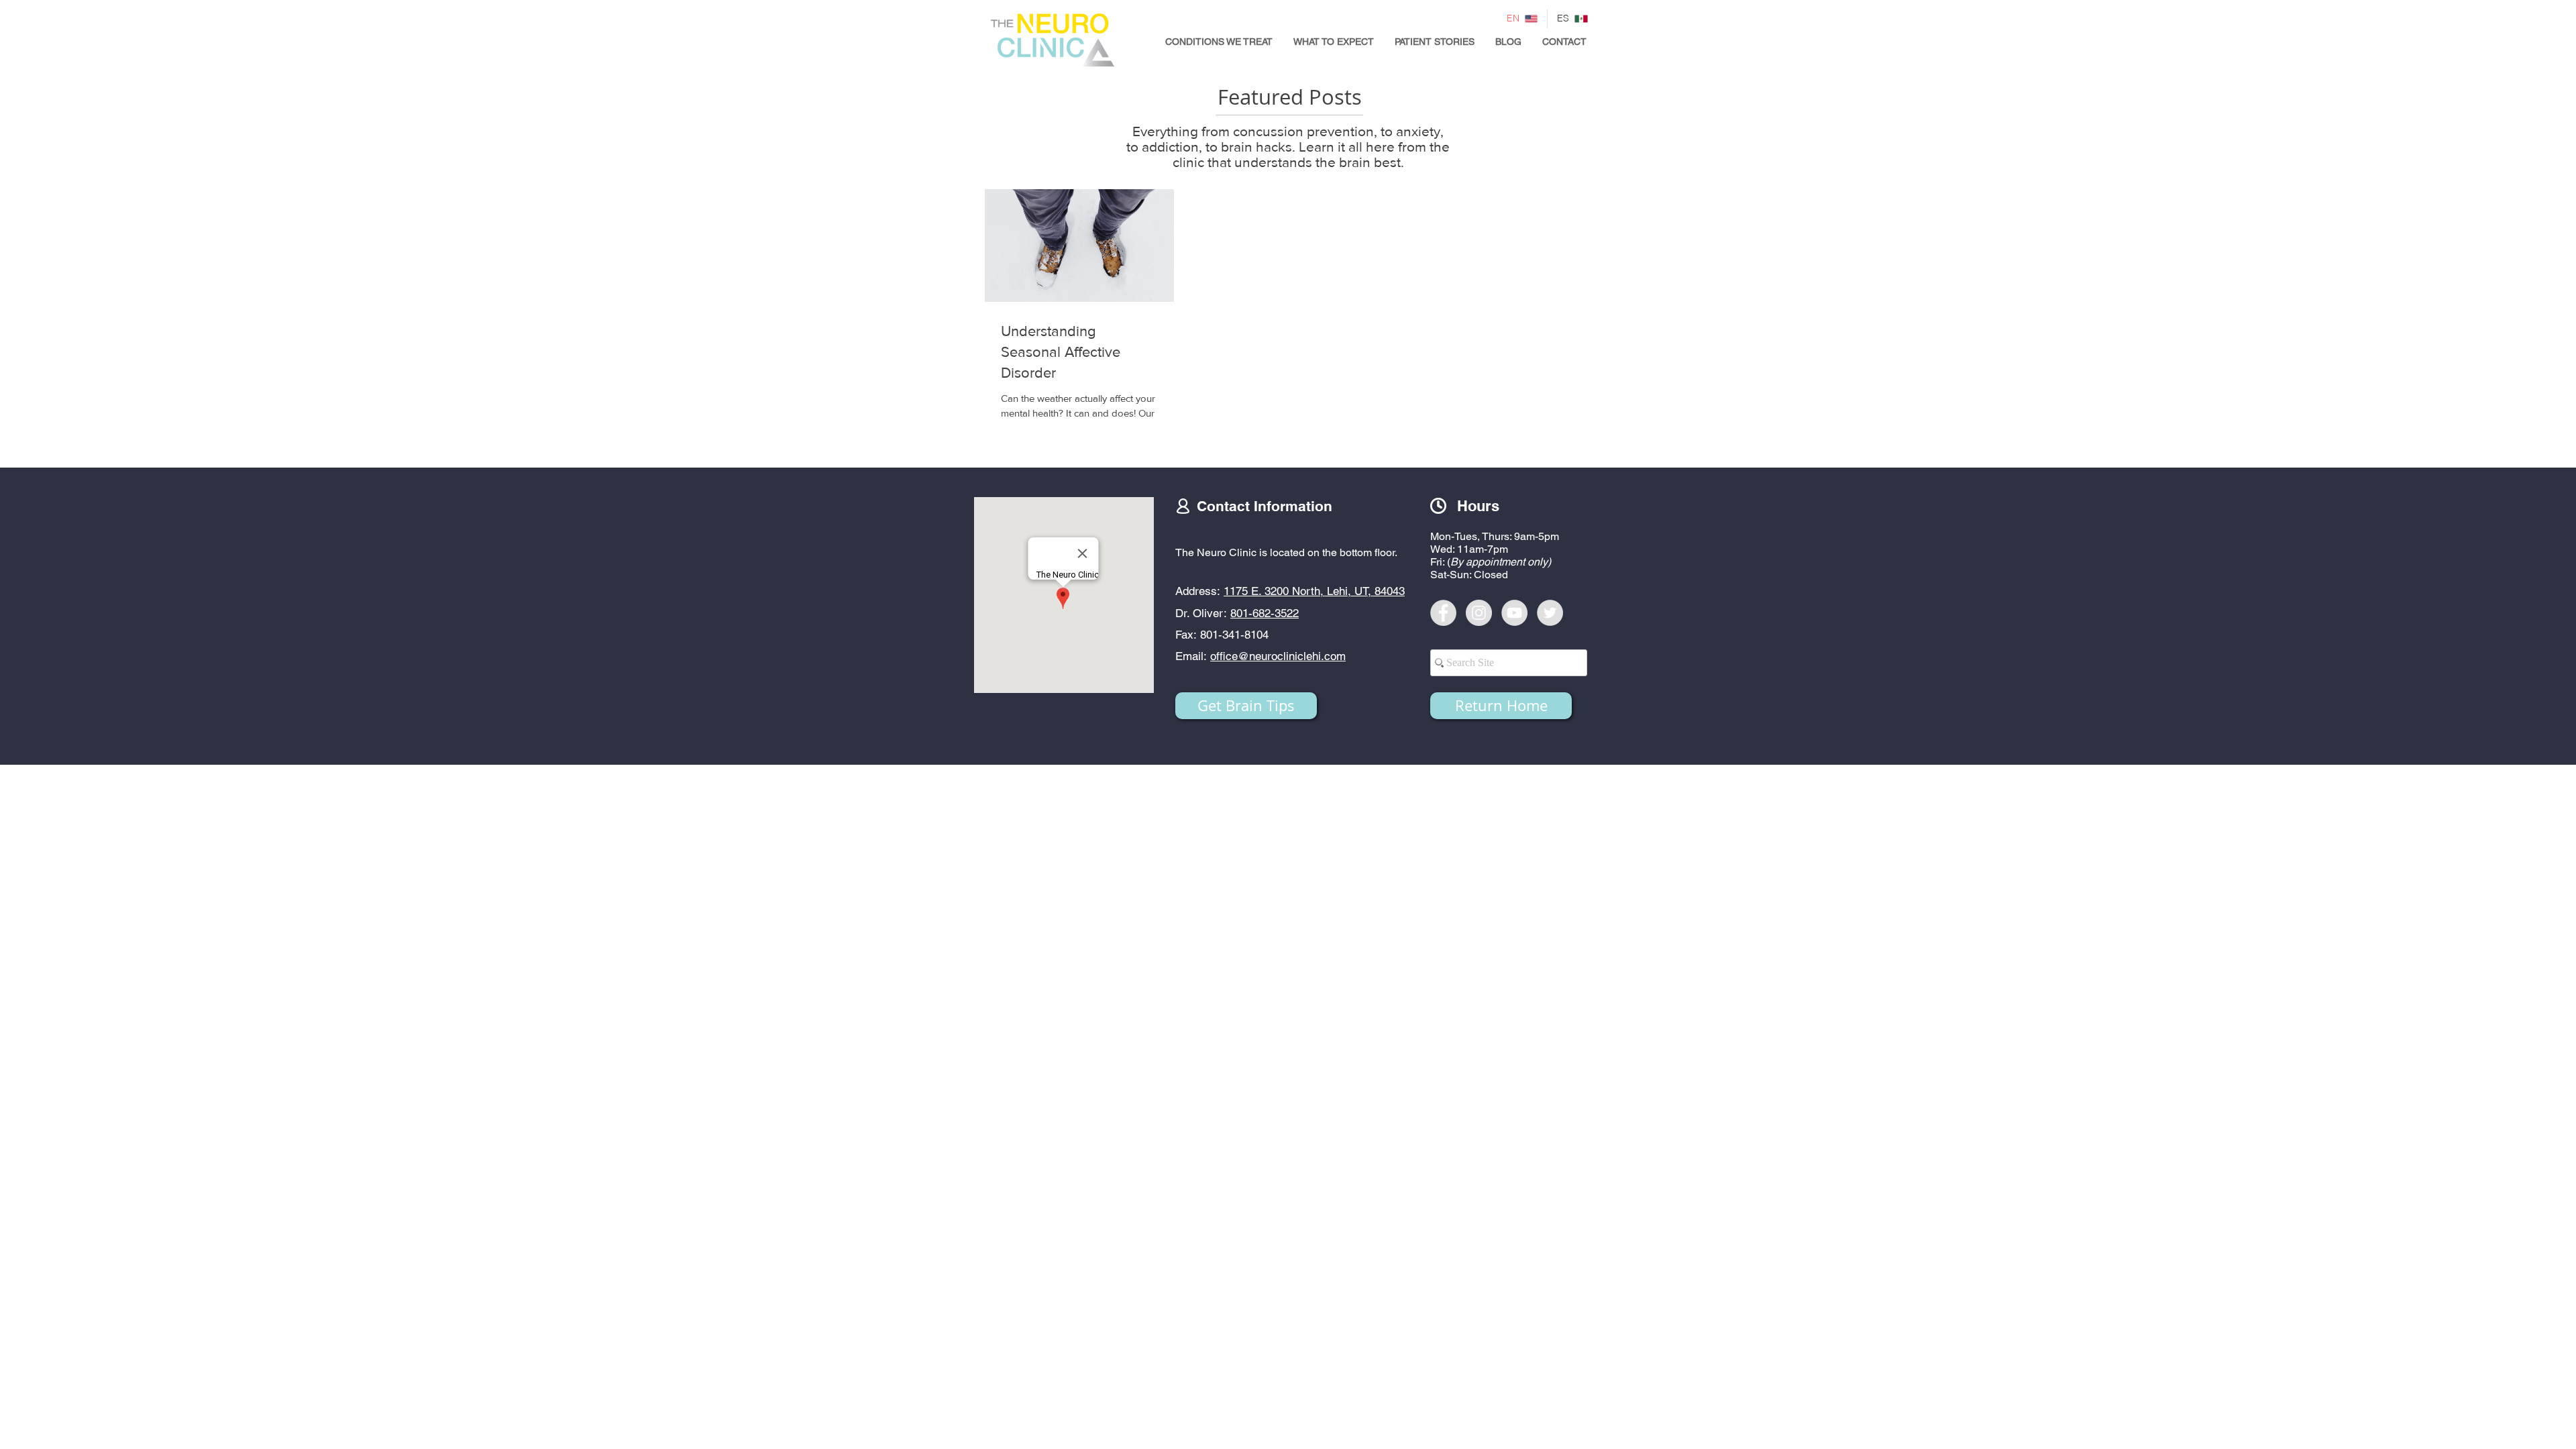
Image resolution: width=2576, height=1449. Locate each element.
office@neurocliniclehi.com (1278, 656)
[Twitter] (1550, 613)
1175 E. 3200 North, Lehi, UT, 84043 (1314, 591)
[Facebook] (1443, 613)
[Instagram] (1479, 613)
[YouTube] (1514, 613)
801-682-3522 (1265, 613)
